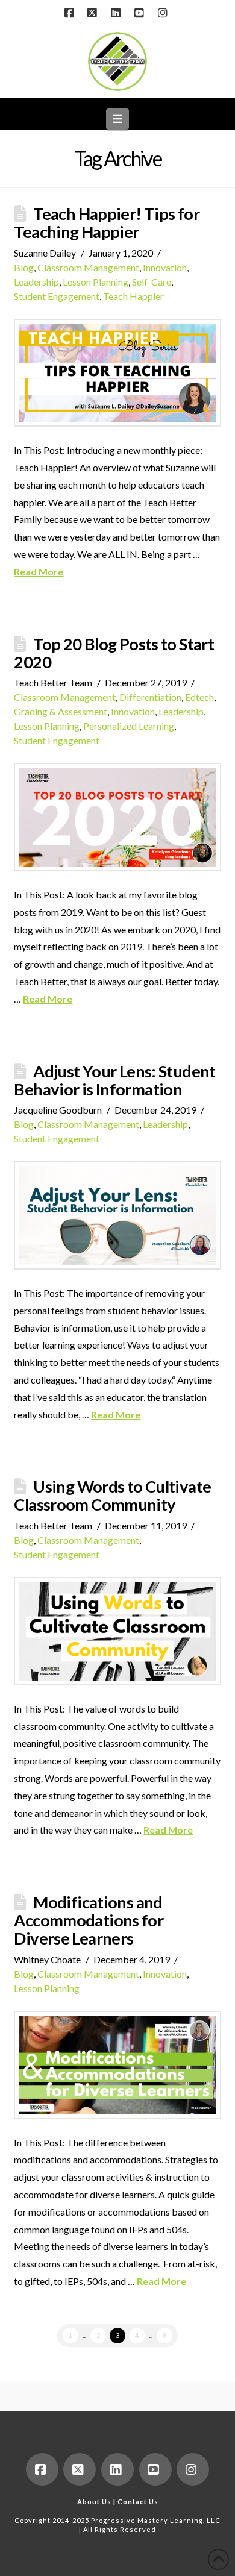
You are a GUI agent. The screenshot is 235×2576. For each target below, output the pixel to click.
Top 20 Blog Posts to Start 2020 (114, 653)
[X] (94, 13)
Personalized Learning (129, 726)
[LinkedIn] (117, 13)
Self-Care (152, 282)
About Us (94, 2502)
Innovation (165, 267)
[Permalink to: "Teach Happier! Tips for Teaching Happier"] (117, 373)
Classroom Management (88, 267)
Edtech (199, 697)
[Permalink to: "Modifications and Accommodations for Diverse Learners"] (117, 2065)
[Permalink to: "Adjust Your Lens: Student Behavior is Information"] (117, 1215)
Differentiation (150, 697)
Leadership (36, 282)
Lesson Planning (96, 282)
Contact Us (138, 2502)
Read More (39, 572)
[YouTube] (141, 13)
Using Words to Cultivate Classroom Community (112, 1495)
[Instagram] (164, 13)
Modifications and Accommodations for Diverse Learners (89, 1920)
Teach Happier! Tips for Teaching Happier (107, 223)
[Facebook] (70, 13)
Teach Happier (133, 296)
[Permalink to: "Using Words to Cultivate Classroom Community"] (117, 1631)
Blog (24, 267)
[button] (118, 119)
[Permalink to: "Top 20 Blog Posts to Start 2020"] (117, 817)
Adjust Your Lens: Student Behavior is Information (114, 1080)
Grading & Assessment (61, 711)
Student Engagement (57, 296)
